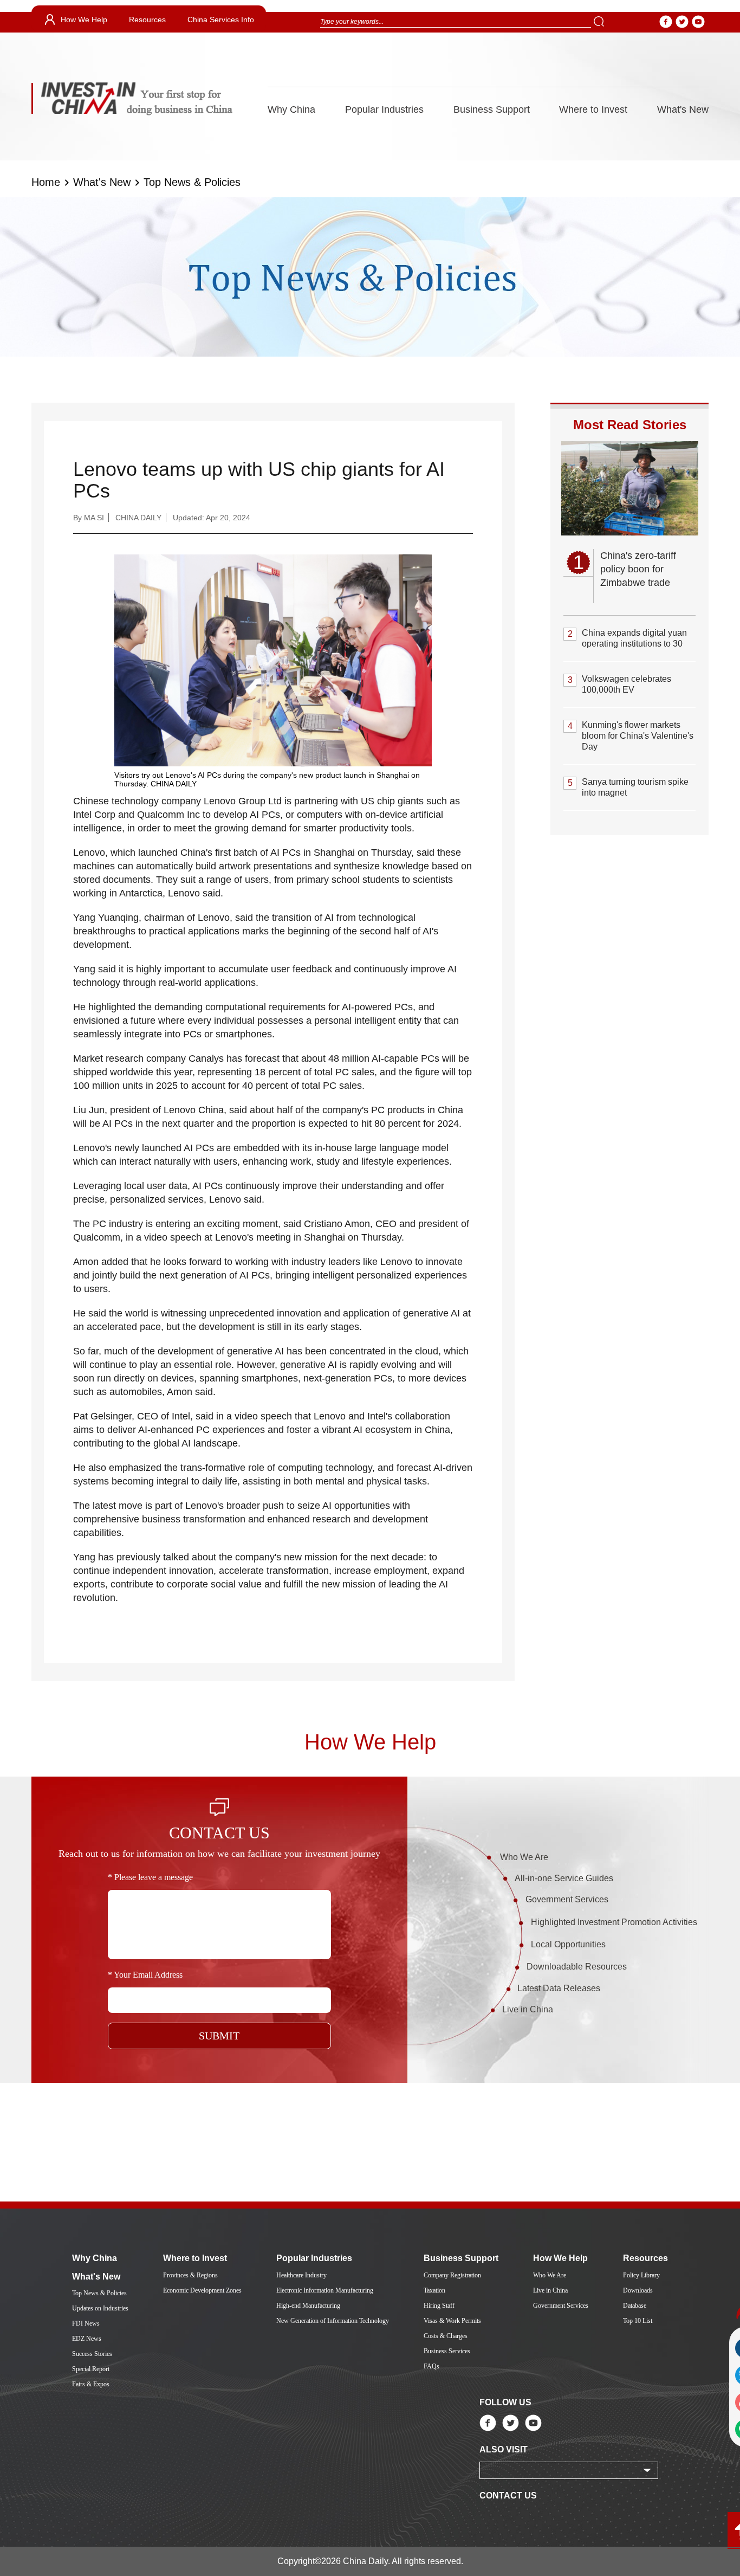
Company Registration (452, 2275)
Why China (291, 109)
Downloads (638, 2290)
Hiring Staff (439, 2306)
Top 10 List (638, 2321)
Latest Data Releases (559, 1988)
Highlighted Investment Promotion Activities (614, 1922)
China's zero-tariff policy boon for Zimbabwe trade (638, 569)
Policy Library (641, 2275)
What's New (683, 109)
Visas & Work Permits (452, 2321)
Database (635, 2306)
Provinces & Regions (190, 2275)
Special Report (91, 2369)
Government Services (567, 1899)
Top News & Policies (192, 182)
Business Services (447, 2351)
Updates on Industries (100, 2308)
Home (46, 182)
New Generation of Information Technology (333, 2321)
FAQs (431, 2366)
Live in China (528, 2009)
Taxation (434, 2290)
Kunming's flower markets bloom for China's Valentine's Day (638, 736)
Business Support (492, 109)
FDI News (86, 2323)
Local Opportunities (568, 1944)
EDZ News (87, 2339)
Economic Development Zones (202, 2290)
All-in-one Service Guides (564, 1878)
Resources (147, 20)
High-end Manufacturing (308, 2306)
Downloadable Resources (577, 1967)
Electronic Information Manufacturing (325, 2290)
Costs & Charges (446, 2336)
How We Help (84, 20)
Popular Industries (384, 109)
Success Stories (92, 2354)
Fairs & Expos (91, 2384)
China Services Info (221, 20)
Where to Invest (593, 109)
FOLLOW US (505, 2402)
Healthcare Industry (301, 2275)
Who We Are (524, 1857)
